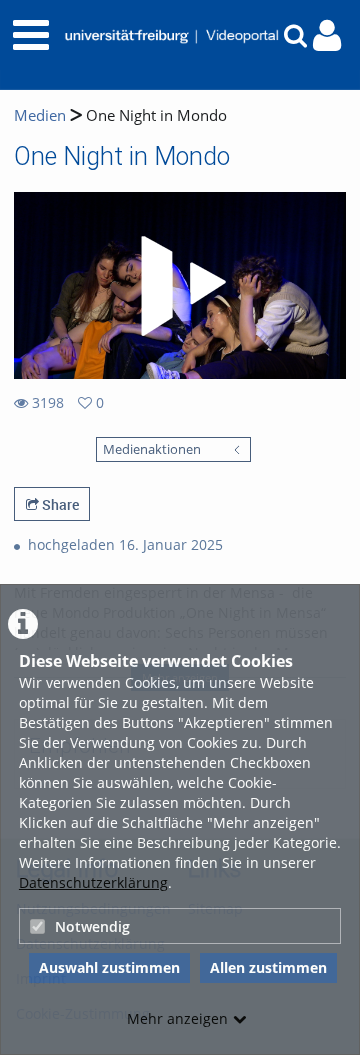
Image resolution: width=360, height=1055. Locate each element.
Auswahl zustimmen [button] (109, 967)
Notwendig (92, 926)
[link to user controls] (327, 35)
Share (59, 504)
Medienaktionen (152, 449)
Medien (40, 115)
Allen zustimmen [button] (268, 967)
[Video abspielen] (180, 286)
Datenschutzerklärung (93, 882)
